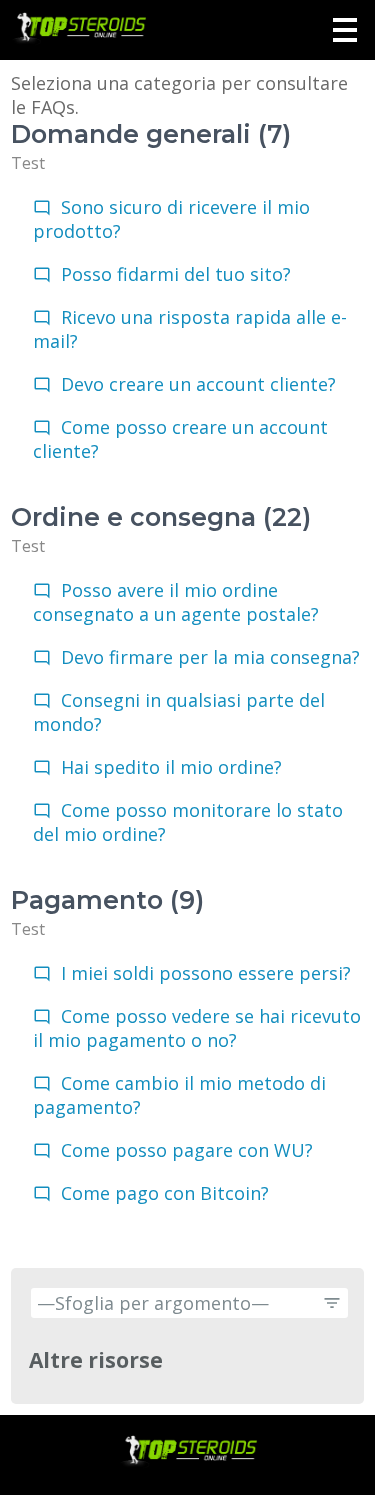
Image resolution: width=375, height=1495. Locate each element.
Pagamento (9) (107, 900)
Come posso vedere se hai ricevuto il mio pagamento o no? (197, 1028)
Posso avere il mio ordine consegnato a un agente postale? (176, 602)
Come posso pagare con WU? (187, 1150)
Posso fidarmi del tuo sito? (176, 274)
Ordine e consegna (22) (161, 517)
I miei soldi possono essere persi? (206, 973)
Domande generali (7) (151, 134)
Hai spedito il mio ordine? (171, 767)
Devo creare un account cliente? (198, 384)
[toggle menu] (345, 30)
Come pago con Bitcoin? (165, 1193)
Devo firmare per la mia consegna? (210, 657)
